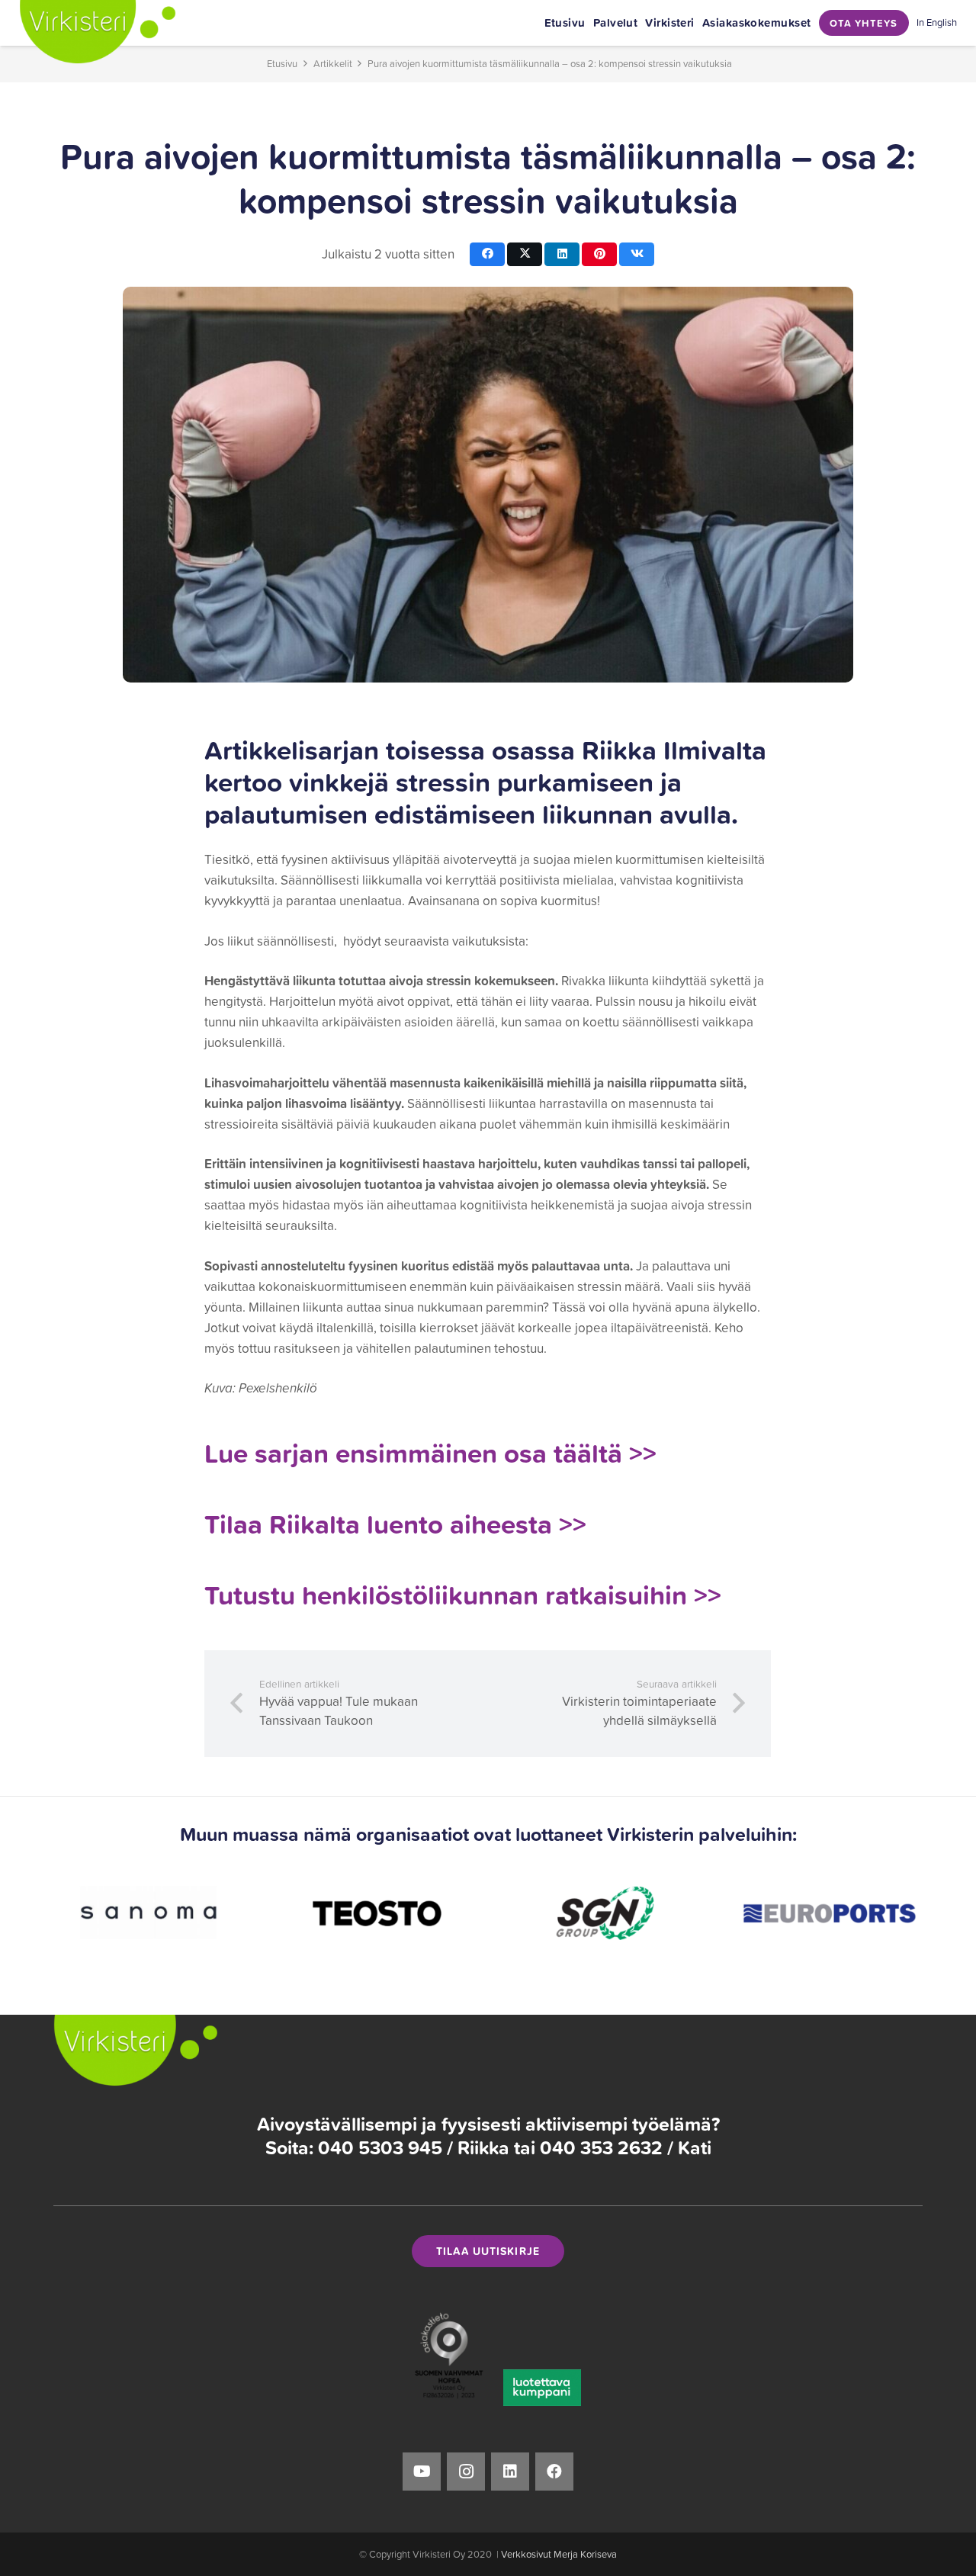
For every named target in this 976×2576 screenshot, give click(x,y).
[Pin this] (599, 254)
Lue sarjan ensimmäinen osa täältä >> (430, 1453)
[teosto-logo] (212, 1913)
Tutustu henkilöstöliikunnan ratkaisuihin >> (463, 1595)
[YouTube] (422, 2472)
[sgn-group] (438, 1913)
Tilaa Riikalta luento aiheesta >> (395, 1524)
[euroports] (665, 1913)
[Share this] (487, 254)
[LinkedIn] (510, 2472)
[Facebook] (554, 2472)
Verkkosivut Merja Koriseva (559, 2554)
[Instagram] (466, 2472)
